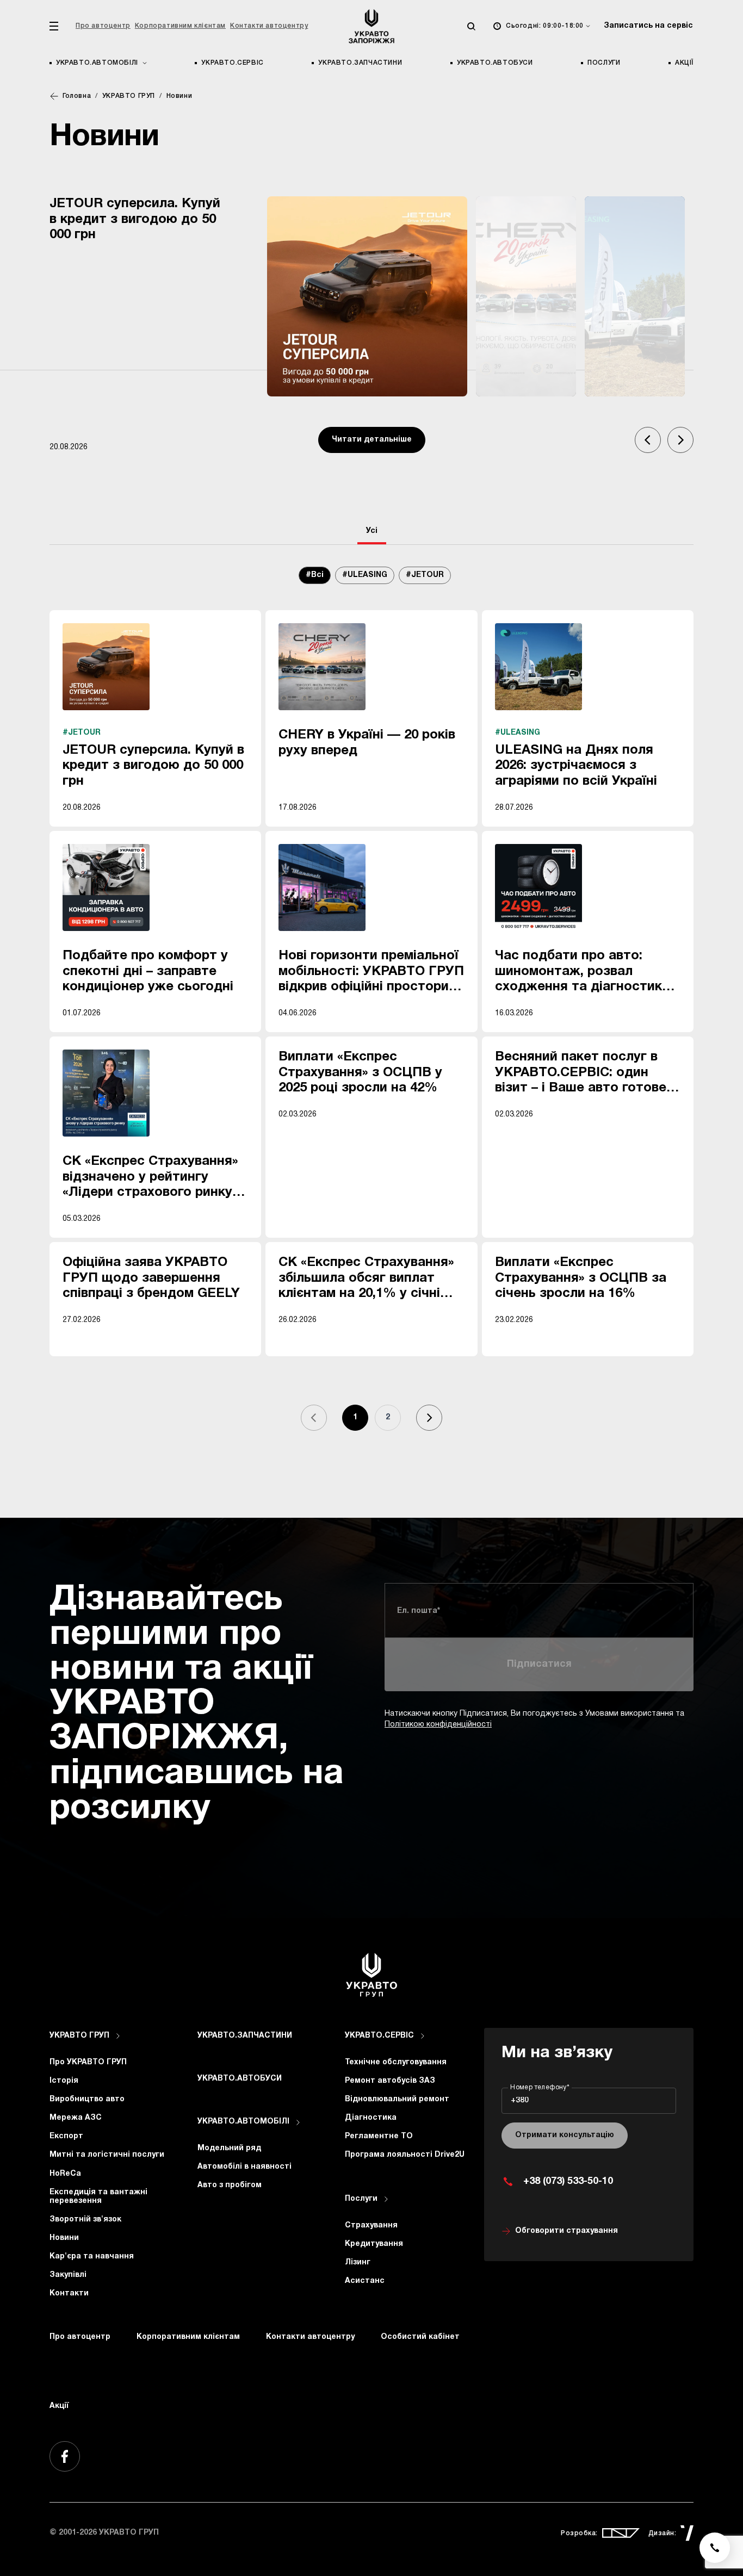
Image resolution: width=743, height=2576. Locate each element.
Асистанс (365, 2281)
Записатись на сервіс (648, 26)
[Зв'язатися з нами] (715, 2548)
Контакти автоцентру (269, 26)
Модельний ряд (229, 2148)
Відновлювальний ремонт (397, 2099)
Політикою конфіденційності (438, 1725)
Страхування (371, 2226)
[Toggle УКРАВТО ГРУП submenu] (118, 2036)
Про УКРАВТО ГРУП (88, 2062)
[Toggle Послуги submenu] (386, 2199)
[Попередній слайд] (648, 440)
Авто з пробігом (230, 2185)
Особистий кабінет (420, 2337)
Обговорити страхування (566, 2231)
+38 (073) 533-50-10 (568, 2181)
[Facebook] (65, 2456)
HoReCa (65, 2174)
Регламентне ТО (379, 2136)
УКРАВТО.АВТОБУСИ (495, 63)
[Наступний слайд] (680, 440)
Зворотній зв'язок (85, 2220)
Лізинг (358, 2262)
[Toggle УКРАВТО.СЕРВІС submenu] (423, 2036)
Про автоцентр (103, 26)
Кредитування (374, 2244)
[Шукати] (471, 26)
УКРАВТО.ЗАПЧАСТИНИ (360, 63)
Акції (684, 63)
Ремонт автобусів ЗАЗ (390, 2081)
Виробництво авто (87, 2099)
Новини (64, 2238)
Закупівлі (68, 2275)
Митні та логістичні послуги (107, 2155)
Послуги (604, 63)
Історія (64, 2081)
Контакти (69, 2293)
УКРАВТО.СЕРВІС (232, 63)
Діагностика (371, 2118)
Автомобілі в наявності (244, 2167)
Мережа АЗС (76, 2118)
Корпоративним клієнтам (180, 26)
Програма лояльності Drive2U (405, 2155)
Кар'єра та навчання (92, 2257)
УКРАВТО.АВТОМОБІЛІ (243, 2122)
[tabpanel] (371, 1010)
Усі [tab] (372, 531)
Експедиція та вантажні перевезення (98, 2197)
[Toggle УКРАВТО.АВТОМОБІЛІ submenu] (298, 2122)
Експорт (66, 2136)
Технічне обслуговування (396, 2062)
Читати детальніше (372, 440)
